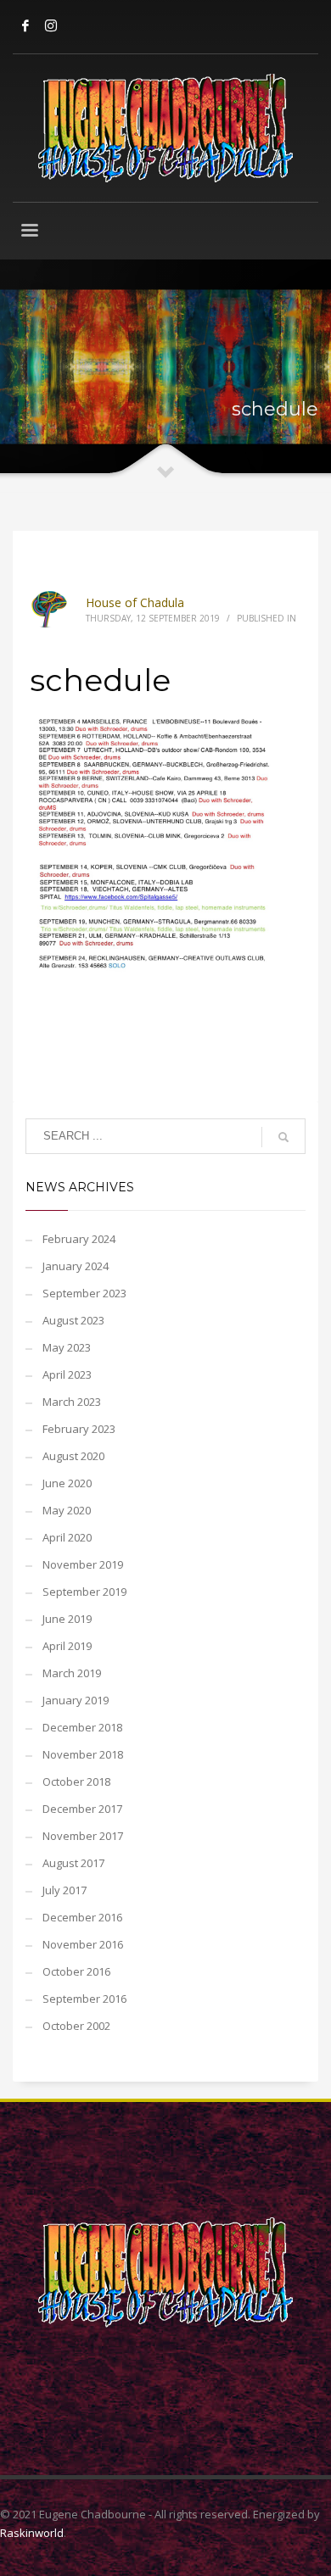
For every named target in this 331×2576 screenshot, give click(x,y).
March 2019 (72, 1673)
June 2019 (67, 1619)
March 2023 (72, 1402)
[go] (283, 1137)
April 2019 (67, 1646)
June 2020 (67, 1483)
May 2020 (67, 1510)
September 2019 (84, 1592)
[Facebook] (25, 25)
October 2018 (76, 1781)
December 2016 (82, 1917)
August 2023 (73, 1320)
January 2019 (76, 1700)
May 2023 (67, 1347)
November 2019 (83, 1564)
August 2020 (73, 1456)
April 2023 (67, 1374)
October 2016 (76, 1971)
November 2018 (83, 1754)
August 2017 (73, 1863)
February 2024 (79, 1239)
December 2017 (82, 1809)
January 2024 (76, 1266)
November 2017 (83, 1836)
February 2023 (79, 1429)
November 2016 (83, 1944)
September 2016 (84, 1999)
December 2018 (82, 1727)
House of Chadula (135, 602)
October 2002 (76, 2026)
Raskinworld (32, 2533)
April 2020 (67, 1537)
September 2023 (84, 1293)
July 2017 (65, 1890)
